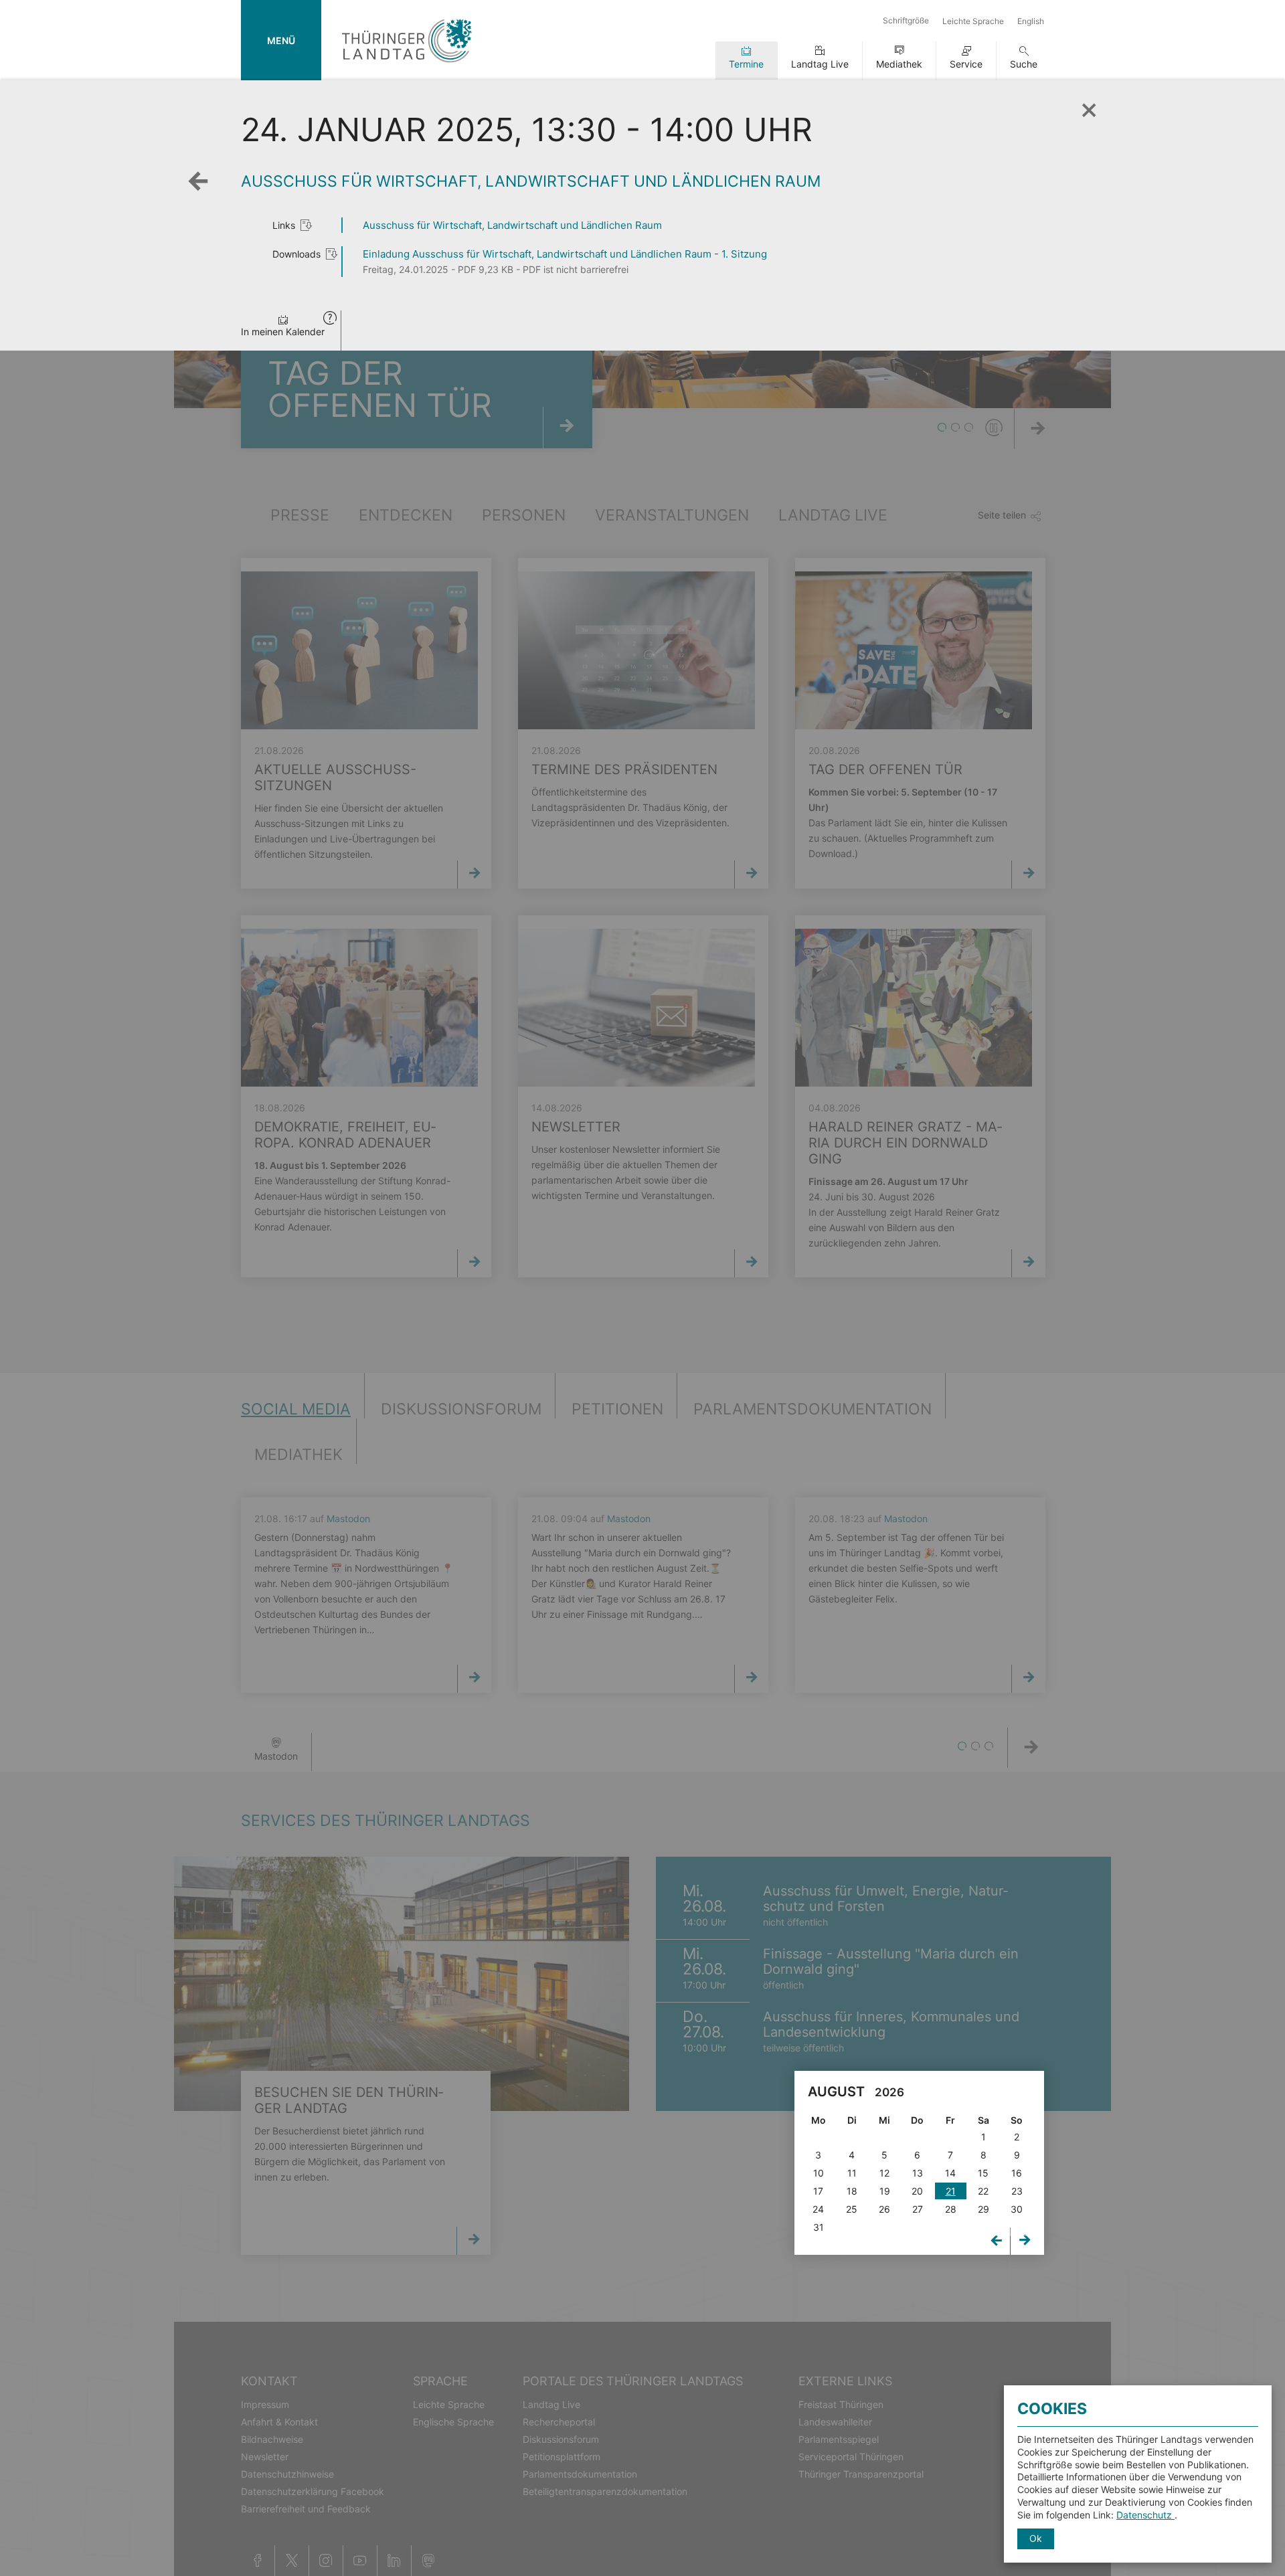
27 (918, 2209)
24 (818, 2209)
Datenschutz (1145, 2515)
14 (950, 2173)
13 (918, 2173)
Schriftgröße (906, 20)
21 (951, 2191)
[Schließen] (1088, 106)
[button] (330, 319)
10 (819, 2173)
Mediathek (899, 64)
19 (885, 2191)
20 (917, 2191)
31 (819, 2227)
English (1031, 21)
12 (884, 2173)
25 (852, 2209)
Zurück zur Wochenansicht (201, 191)
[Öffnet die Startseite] (407, 65)
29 (983, 2209)
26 (884, 2209)
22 (983, 2191)
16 (1017, 2173)
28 (951, 2209)
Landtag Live (820, 64)
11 (852, 2173)
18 (852, 2191)
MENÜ (281, 40)
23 (1017, 2191)
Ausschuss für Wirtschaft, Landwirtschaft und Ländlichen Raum (512, 225)
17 (818, 2191)
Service (966, 64)
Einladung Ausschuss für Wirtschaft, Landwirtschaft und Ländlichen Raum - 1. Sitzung (565, 254)
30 (1017, 2209)
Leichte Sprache (973, 21)
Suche (1024, 64)
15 (983, 2173)
